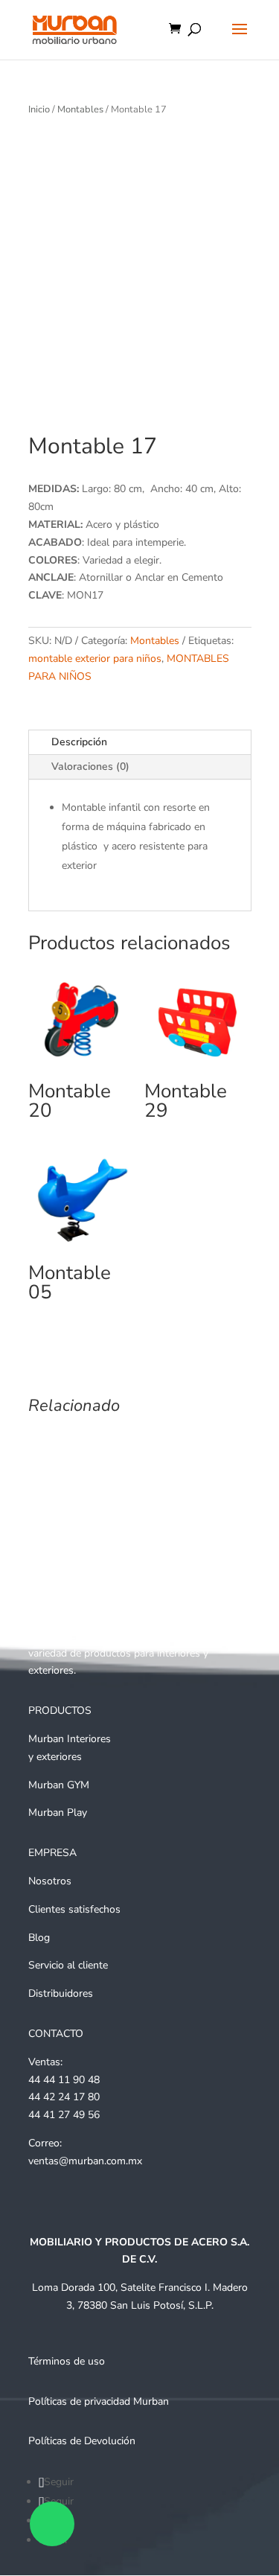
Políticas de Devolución (82, 2441)
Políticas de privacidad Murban (99, 2401)
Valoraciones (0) (90, 766)
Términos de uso (67, 2361)
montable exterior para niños (95, 659)
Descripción (79, 742)
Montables (80, 109)
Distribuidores (61, 1993)
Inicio (39, 109)
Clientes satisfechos (74, 1909)
